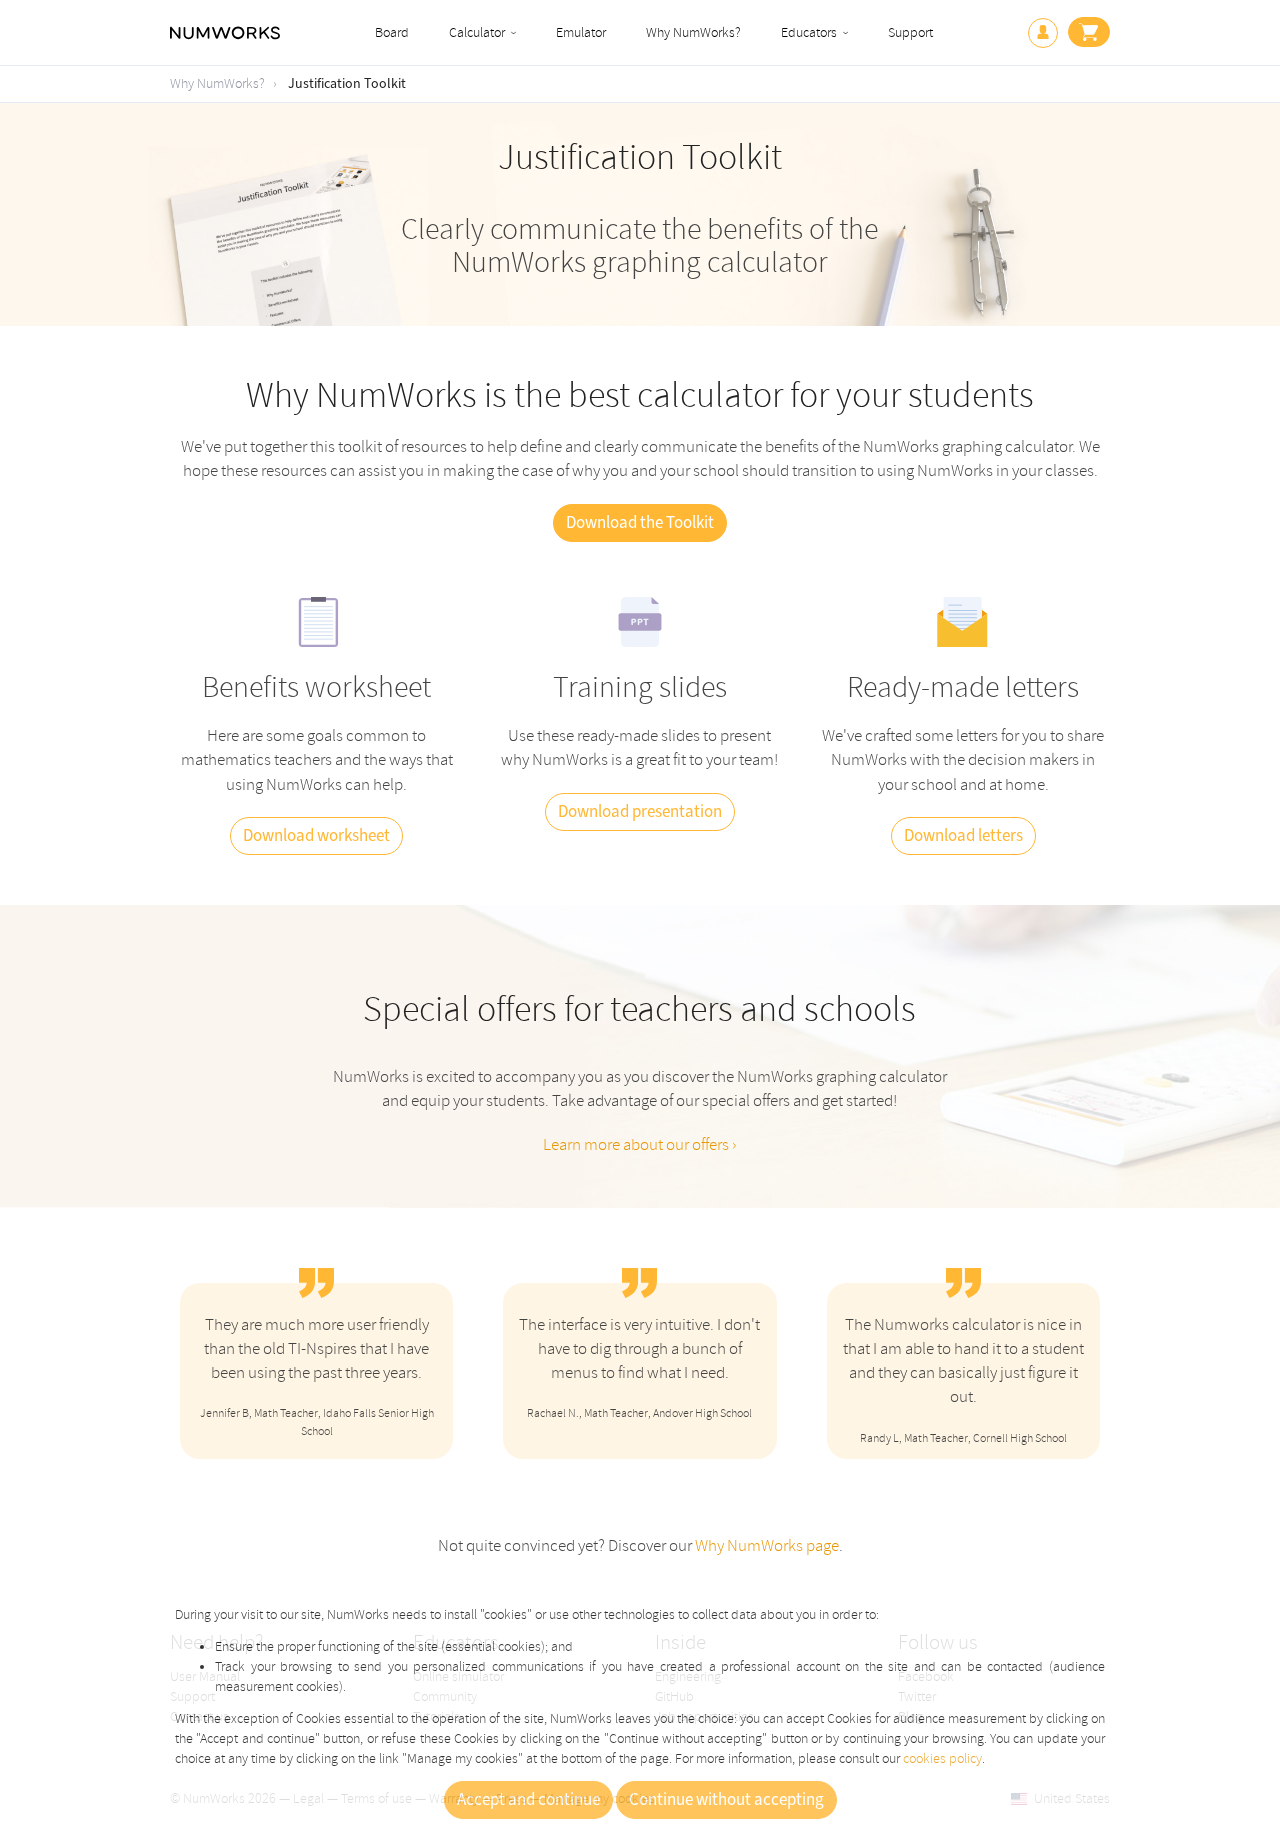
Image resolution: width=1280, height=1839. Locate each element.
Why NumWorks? (693, 32)
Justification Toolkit (347, 84)
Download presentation (640, 812)
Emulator (581, 32)
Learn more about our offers (637, 1144)
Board (392, 32)
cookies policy (942, 1758)
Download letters (963, 836)
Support (910, 32)
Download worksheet (316, 836)
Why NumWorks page (767, 1545)
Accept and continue (528, 1800)
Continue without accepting (726, 1800)
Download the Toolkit (640, 523)
